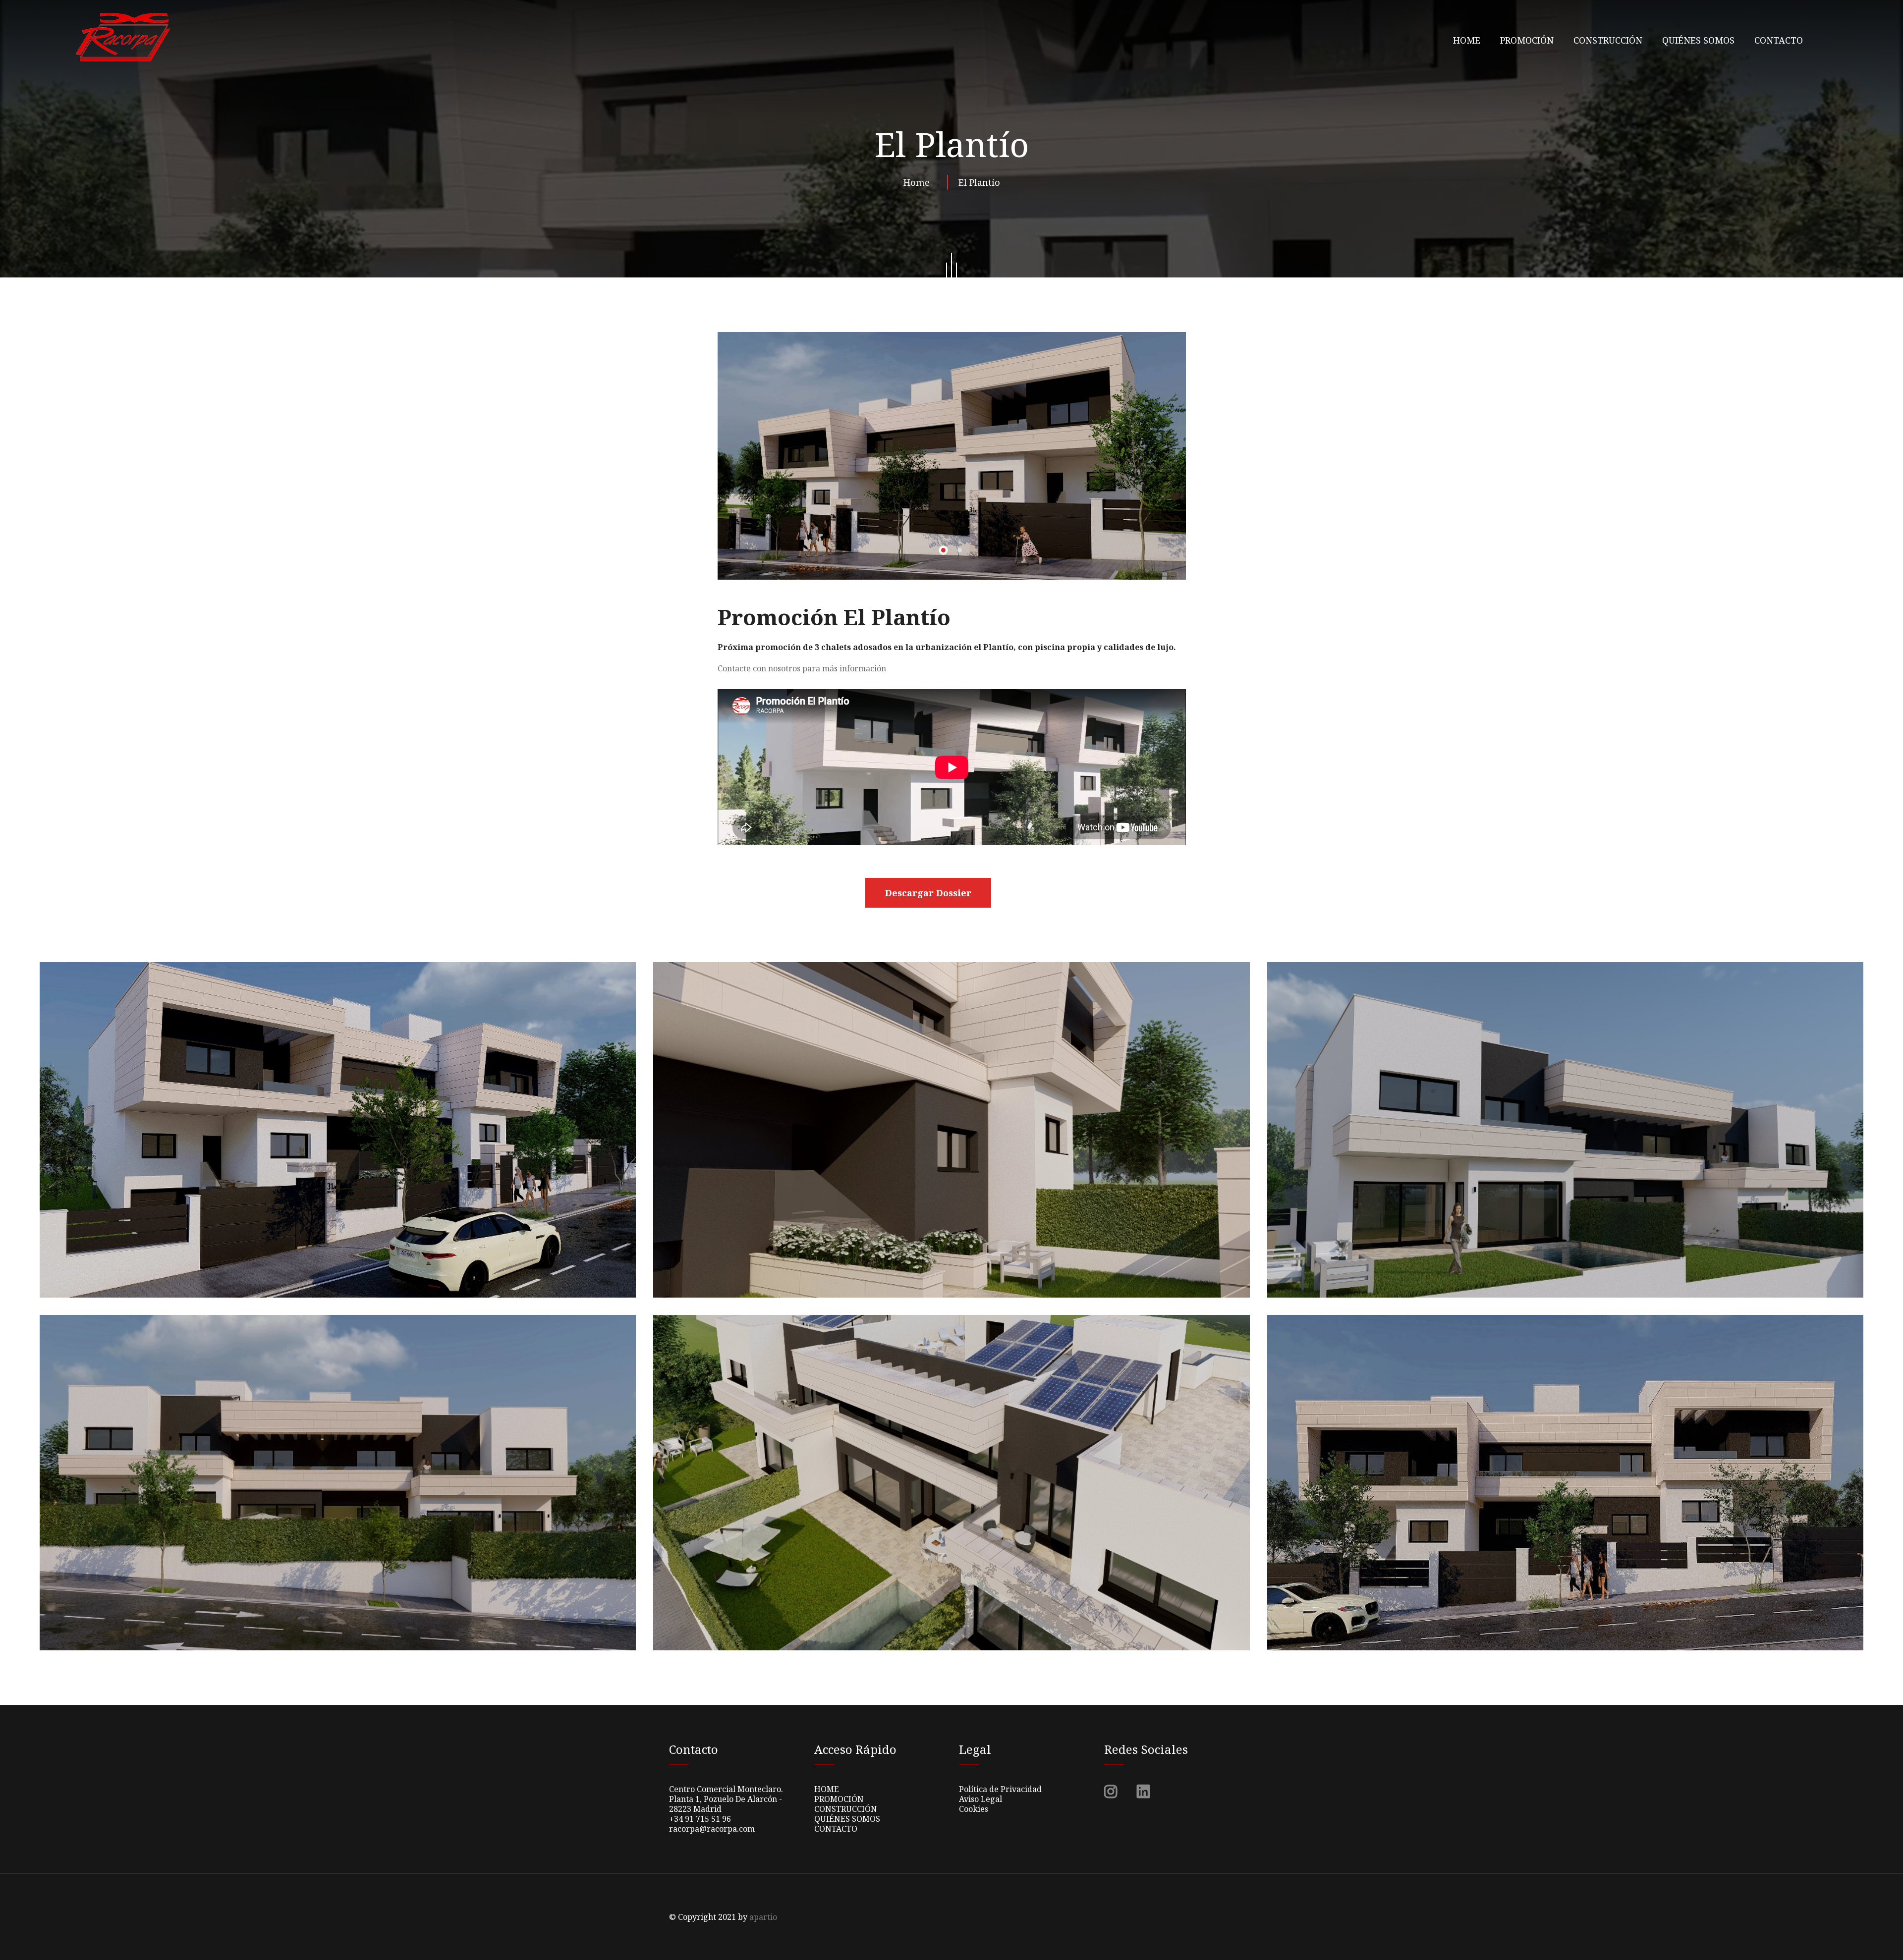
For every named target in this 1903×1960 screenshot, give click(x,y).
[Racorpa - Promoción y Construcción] (122, 37)
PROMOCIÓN (1527, 40)
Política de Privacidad (1000, 1789)
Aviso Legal (980, 1799)
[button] (943, 550)
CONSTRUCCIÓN (1608, 40)
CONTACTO (1779, 40)
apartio (763, 1917)
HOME (1467, 40)
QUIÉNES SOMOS (1698, 40)
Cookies (974, 1809)
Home (919, 182)
